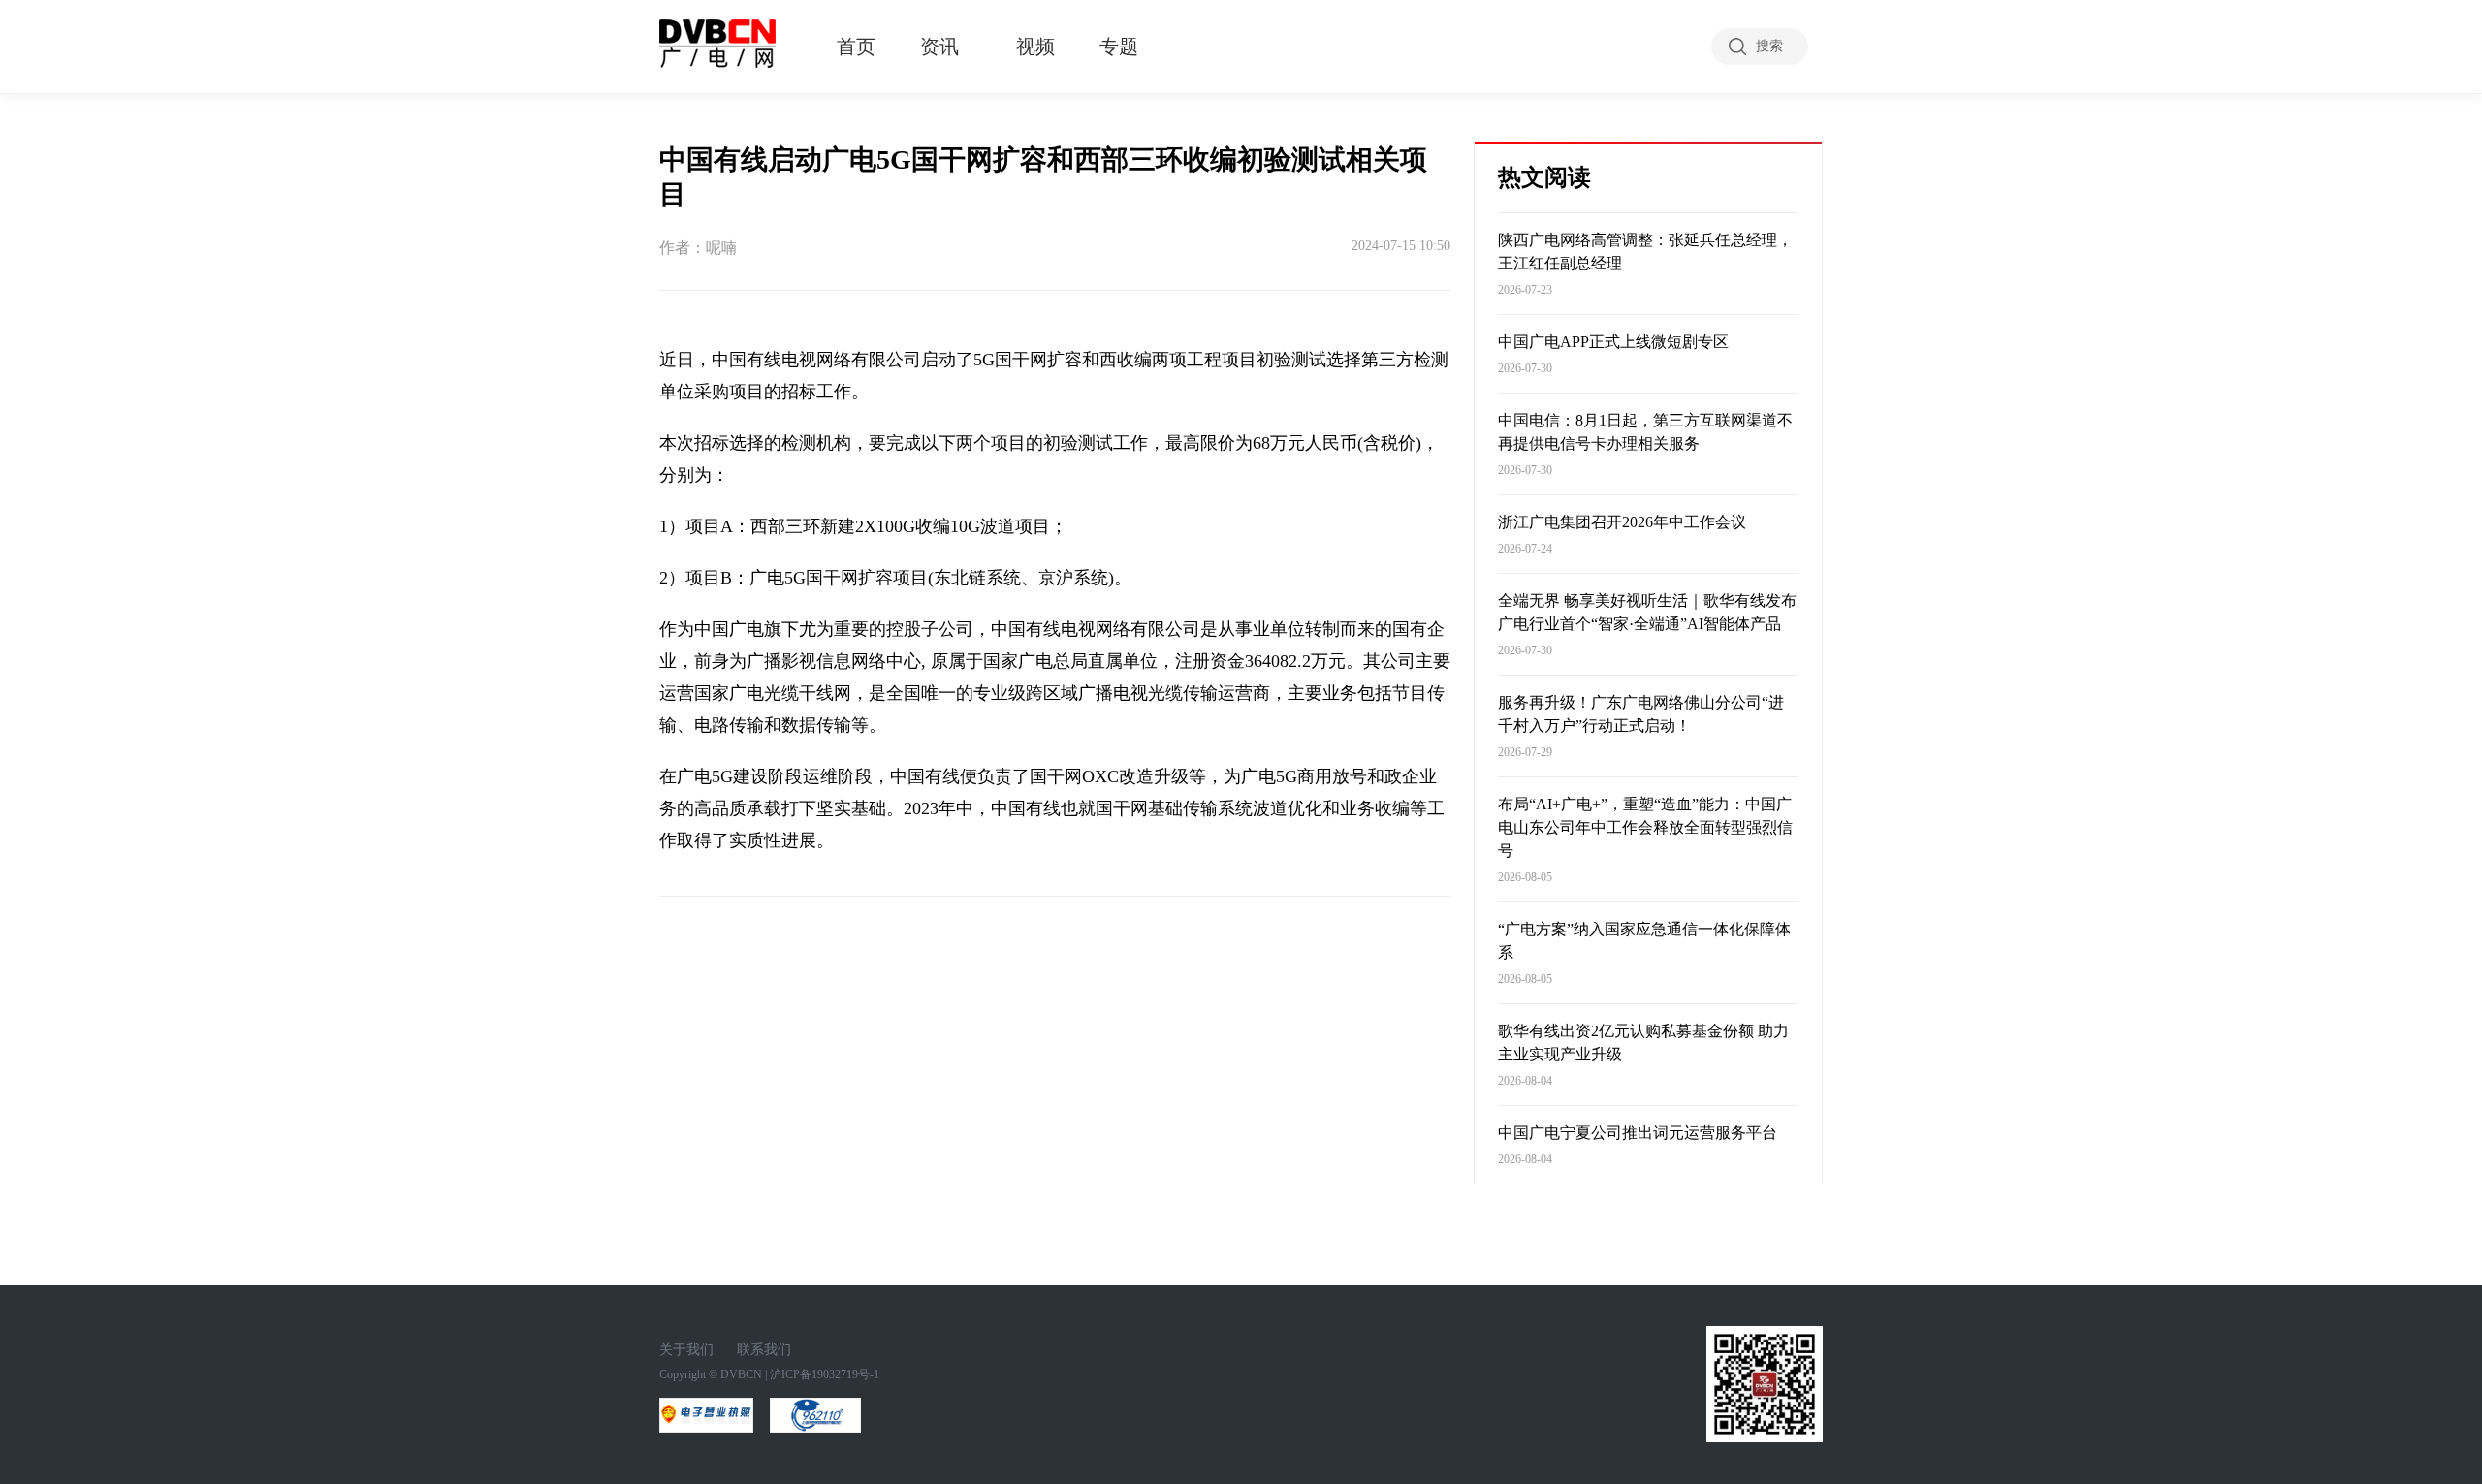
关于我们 (686, 1350)
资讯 (939, 47)
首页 (856, 47)
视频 (1035, 47)
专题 (1119, 47)
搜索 (1769, 46)
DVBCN (741, 1374)
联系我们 (764, 1350)
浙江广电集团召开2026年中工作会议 (1622, 522)
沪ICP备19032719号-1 (825, 1374)
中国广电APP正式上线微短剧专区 (1613, 342)
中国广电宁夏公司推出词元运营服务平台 (1638, 1133)
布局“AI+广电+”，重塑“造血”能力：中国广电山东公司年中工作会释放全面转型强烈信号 (1645, 827)
